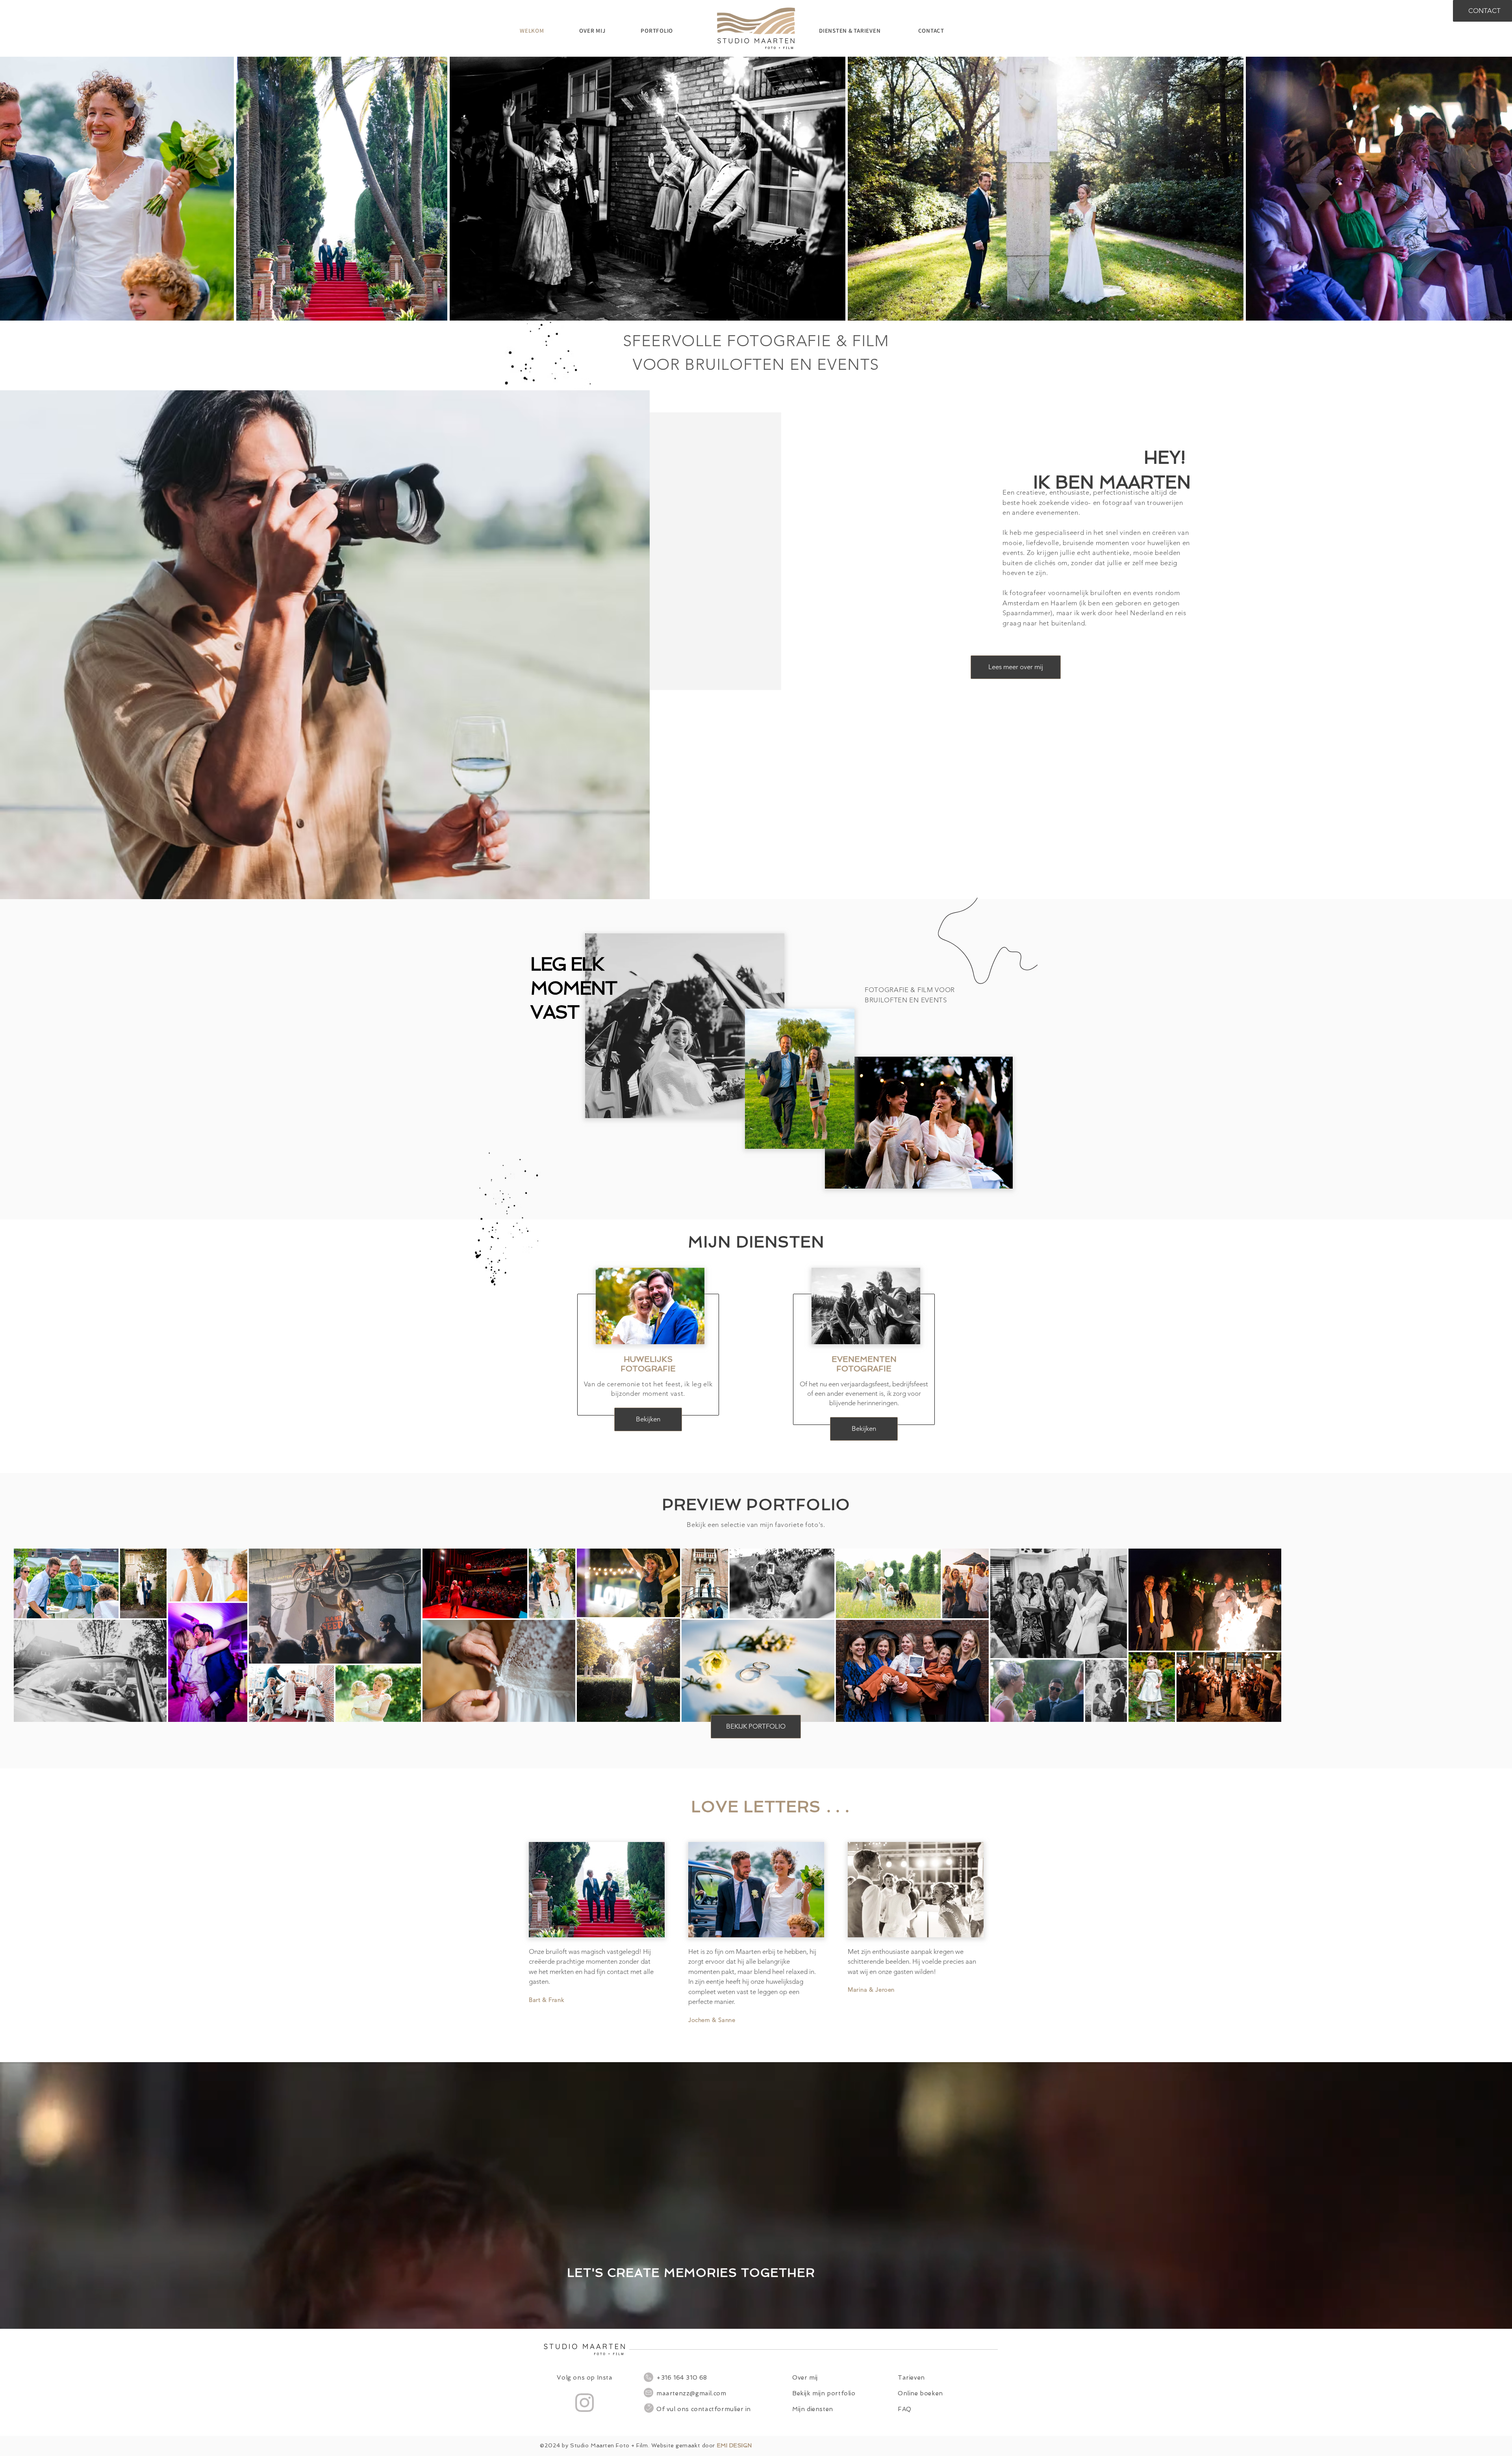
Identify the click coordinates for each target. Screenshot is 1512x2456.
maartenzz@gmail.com (691, 2393)
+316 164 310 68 (682, 2378)
